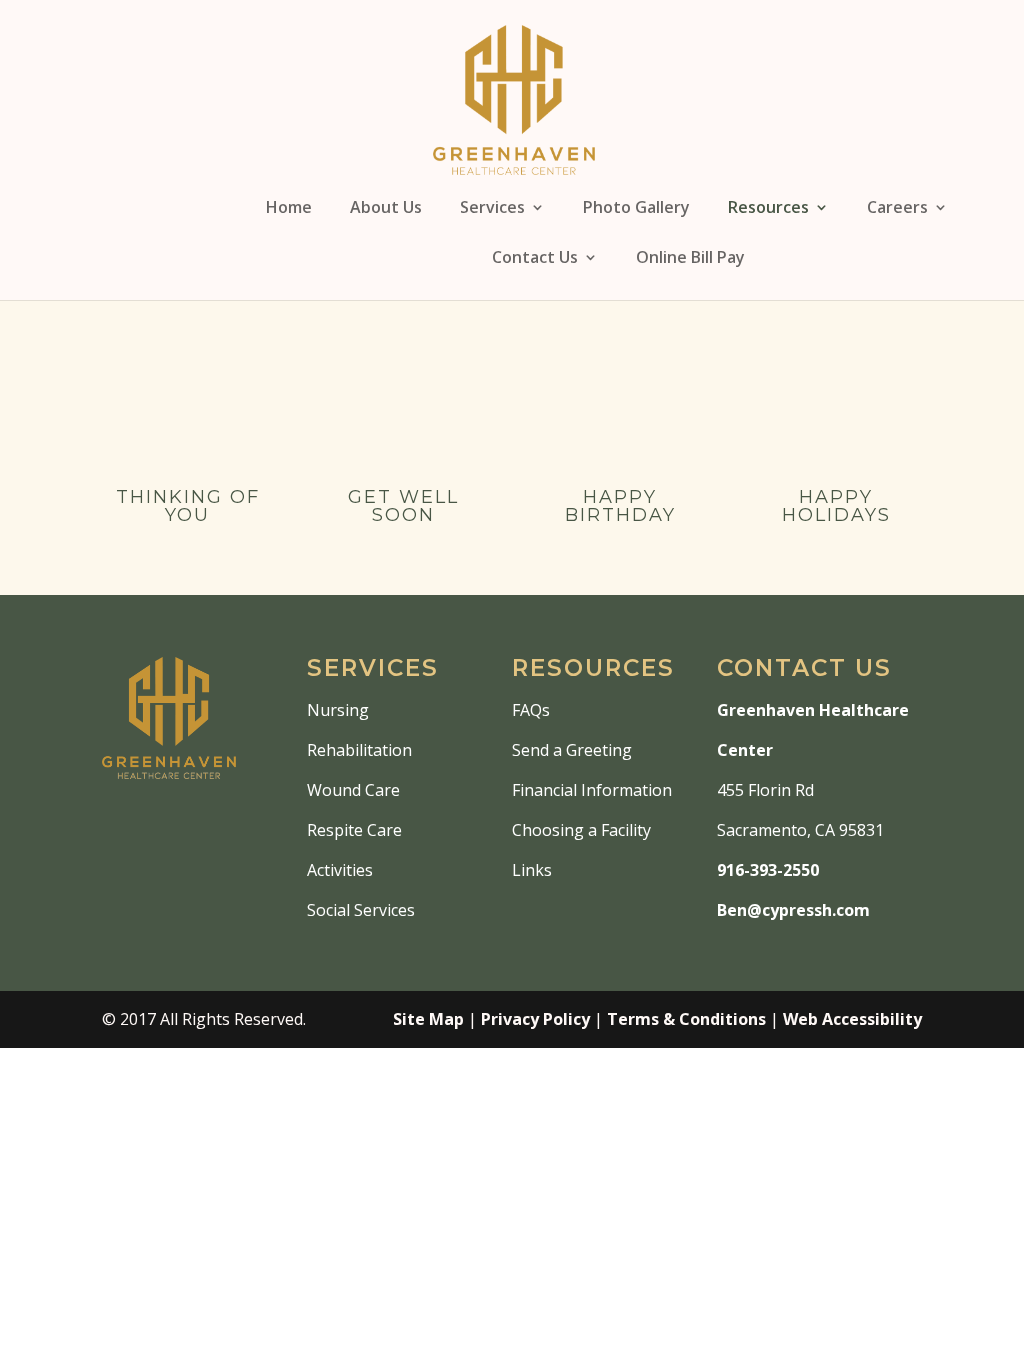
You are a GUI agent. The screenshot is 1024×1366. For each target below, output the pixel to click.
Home (289, 209)
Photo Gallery (636, 209)
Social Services (361, 910)
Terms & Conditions (686, 1019)
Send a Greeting (572, 750)
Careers (897, 209)
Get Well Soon (403, 506)
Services (492, 209)
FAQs (531, 710)
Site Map (428, 1019)
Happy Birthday (620, 506)
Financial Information (592, 790)
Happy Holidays (836, 506)
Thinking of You (188, 506)
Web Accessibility (852, 1019)
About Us (386, 209)
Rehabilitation (359, 750)
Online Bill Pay (690, 259)
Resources (768, 209)
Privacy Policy (535, 1019)
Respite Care (354, 830)
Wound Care (353, 790)
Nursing (338, 710)
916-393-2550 (768, 870)
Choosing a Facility (581, 830)
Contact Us (535, 259)
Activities (340, 870)
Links (532, 870)
